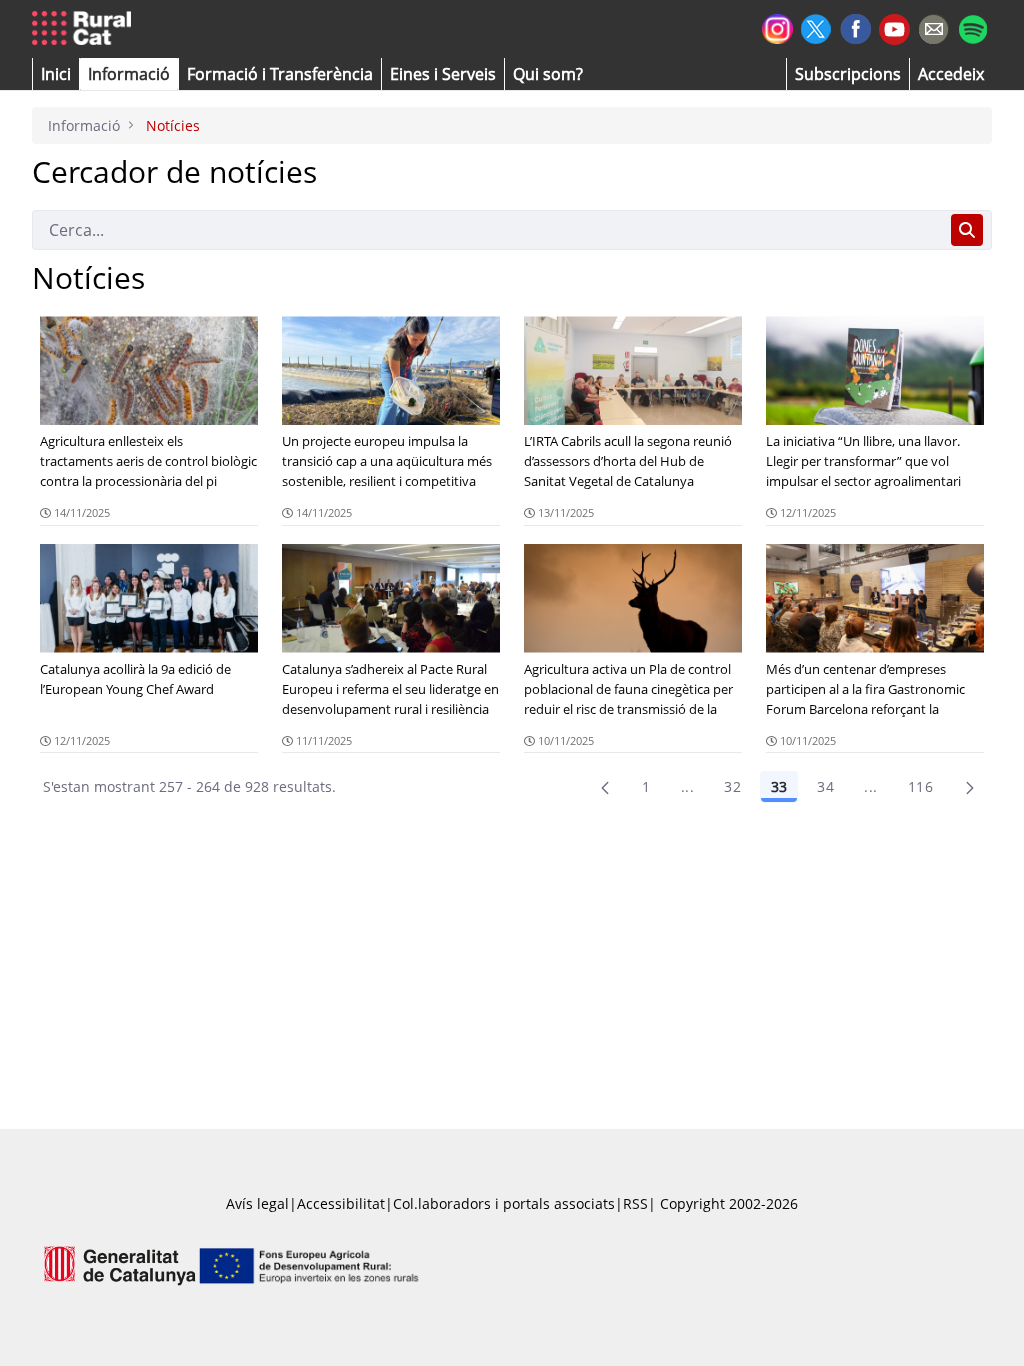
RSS (635, 1203)
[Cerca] (967, 230)
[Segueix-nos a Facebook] (855, 26)
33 (779, 786)
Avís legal (257, 1203)
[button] (56, 74)
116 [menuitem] (920, 786)
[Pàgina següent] (970, 787)
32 (732, 786)
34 (825, 786)
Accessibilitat (341, 1203)
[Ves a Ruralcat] (85, 29)
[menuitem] (280, 74)
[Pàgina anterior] (605, 787)
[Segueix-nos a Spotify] (972, 26)
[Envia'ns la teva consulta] (933, 26)
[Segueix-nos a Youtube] (894, 27)
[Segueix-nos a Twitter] (816, 26)
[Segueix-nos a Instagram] (777, 26)
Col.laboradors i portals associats (504, 1203)
